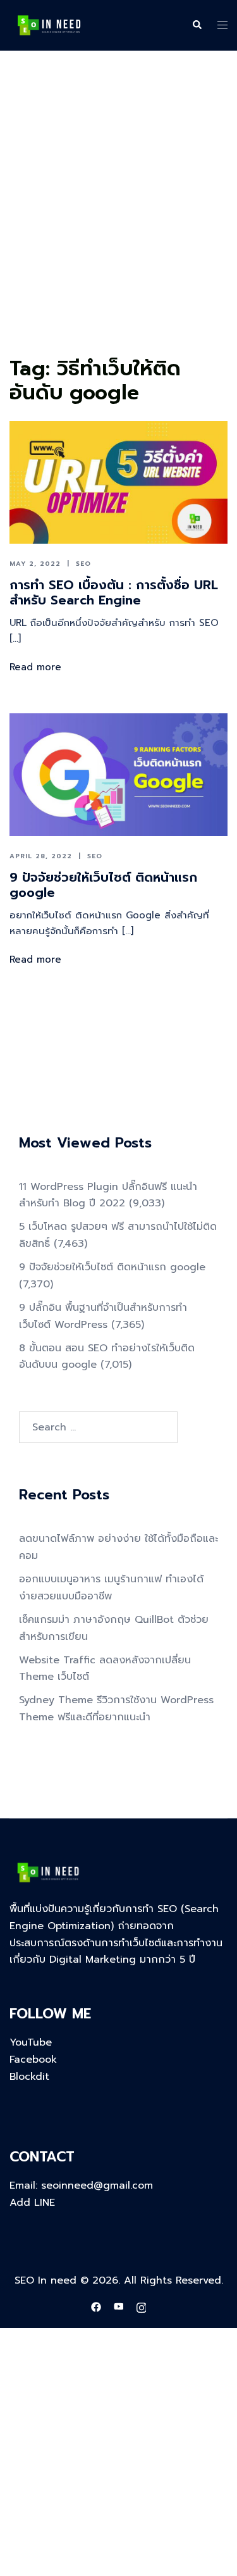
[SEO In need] (49, 25)
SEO (83, 564)
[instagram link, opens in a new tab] (142, 2307)
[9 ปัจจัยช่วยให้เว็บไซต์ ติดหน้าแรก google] (118, 775)
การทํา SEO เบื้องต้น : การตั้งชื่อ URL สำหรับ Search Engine (114, 592)
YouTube (31, 2042)
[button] (197, 25)
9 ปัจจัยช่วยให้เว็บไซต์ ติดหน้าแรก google (103, 885)
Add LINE (32, 2203)
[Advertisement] (118, 227)
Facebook (33, 2060)
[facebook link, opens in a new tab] (96, 2307)
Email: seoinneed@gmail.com (81, 2185)
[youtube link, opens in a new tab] (119, 2307)
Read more (35, 667)
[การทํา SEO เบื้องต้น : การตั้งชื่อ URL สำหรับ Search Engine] (118, 482)
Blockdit (29, 2077)
